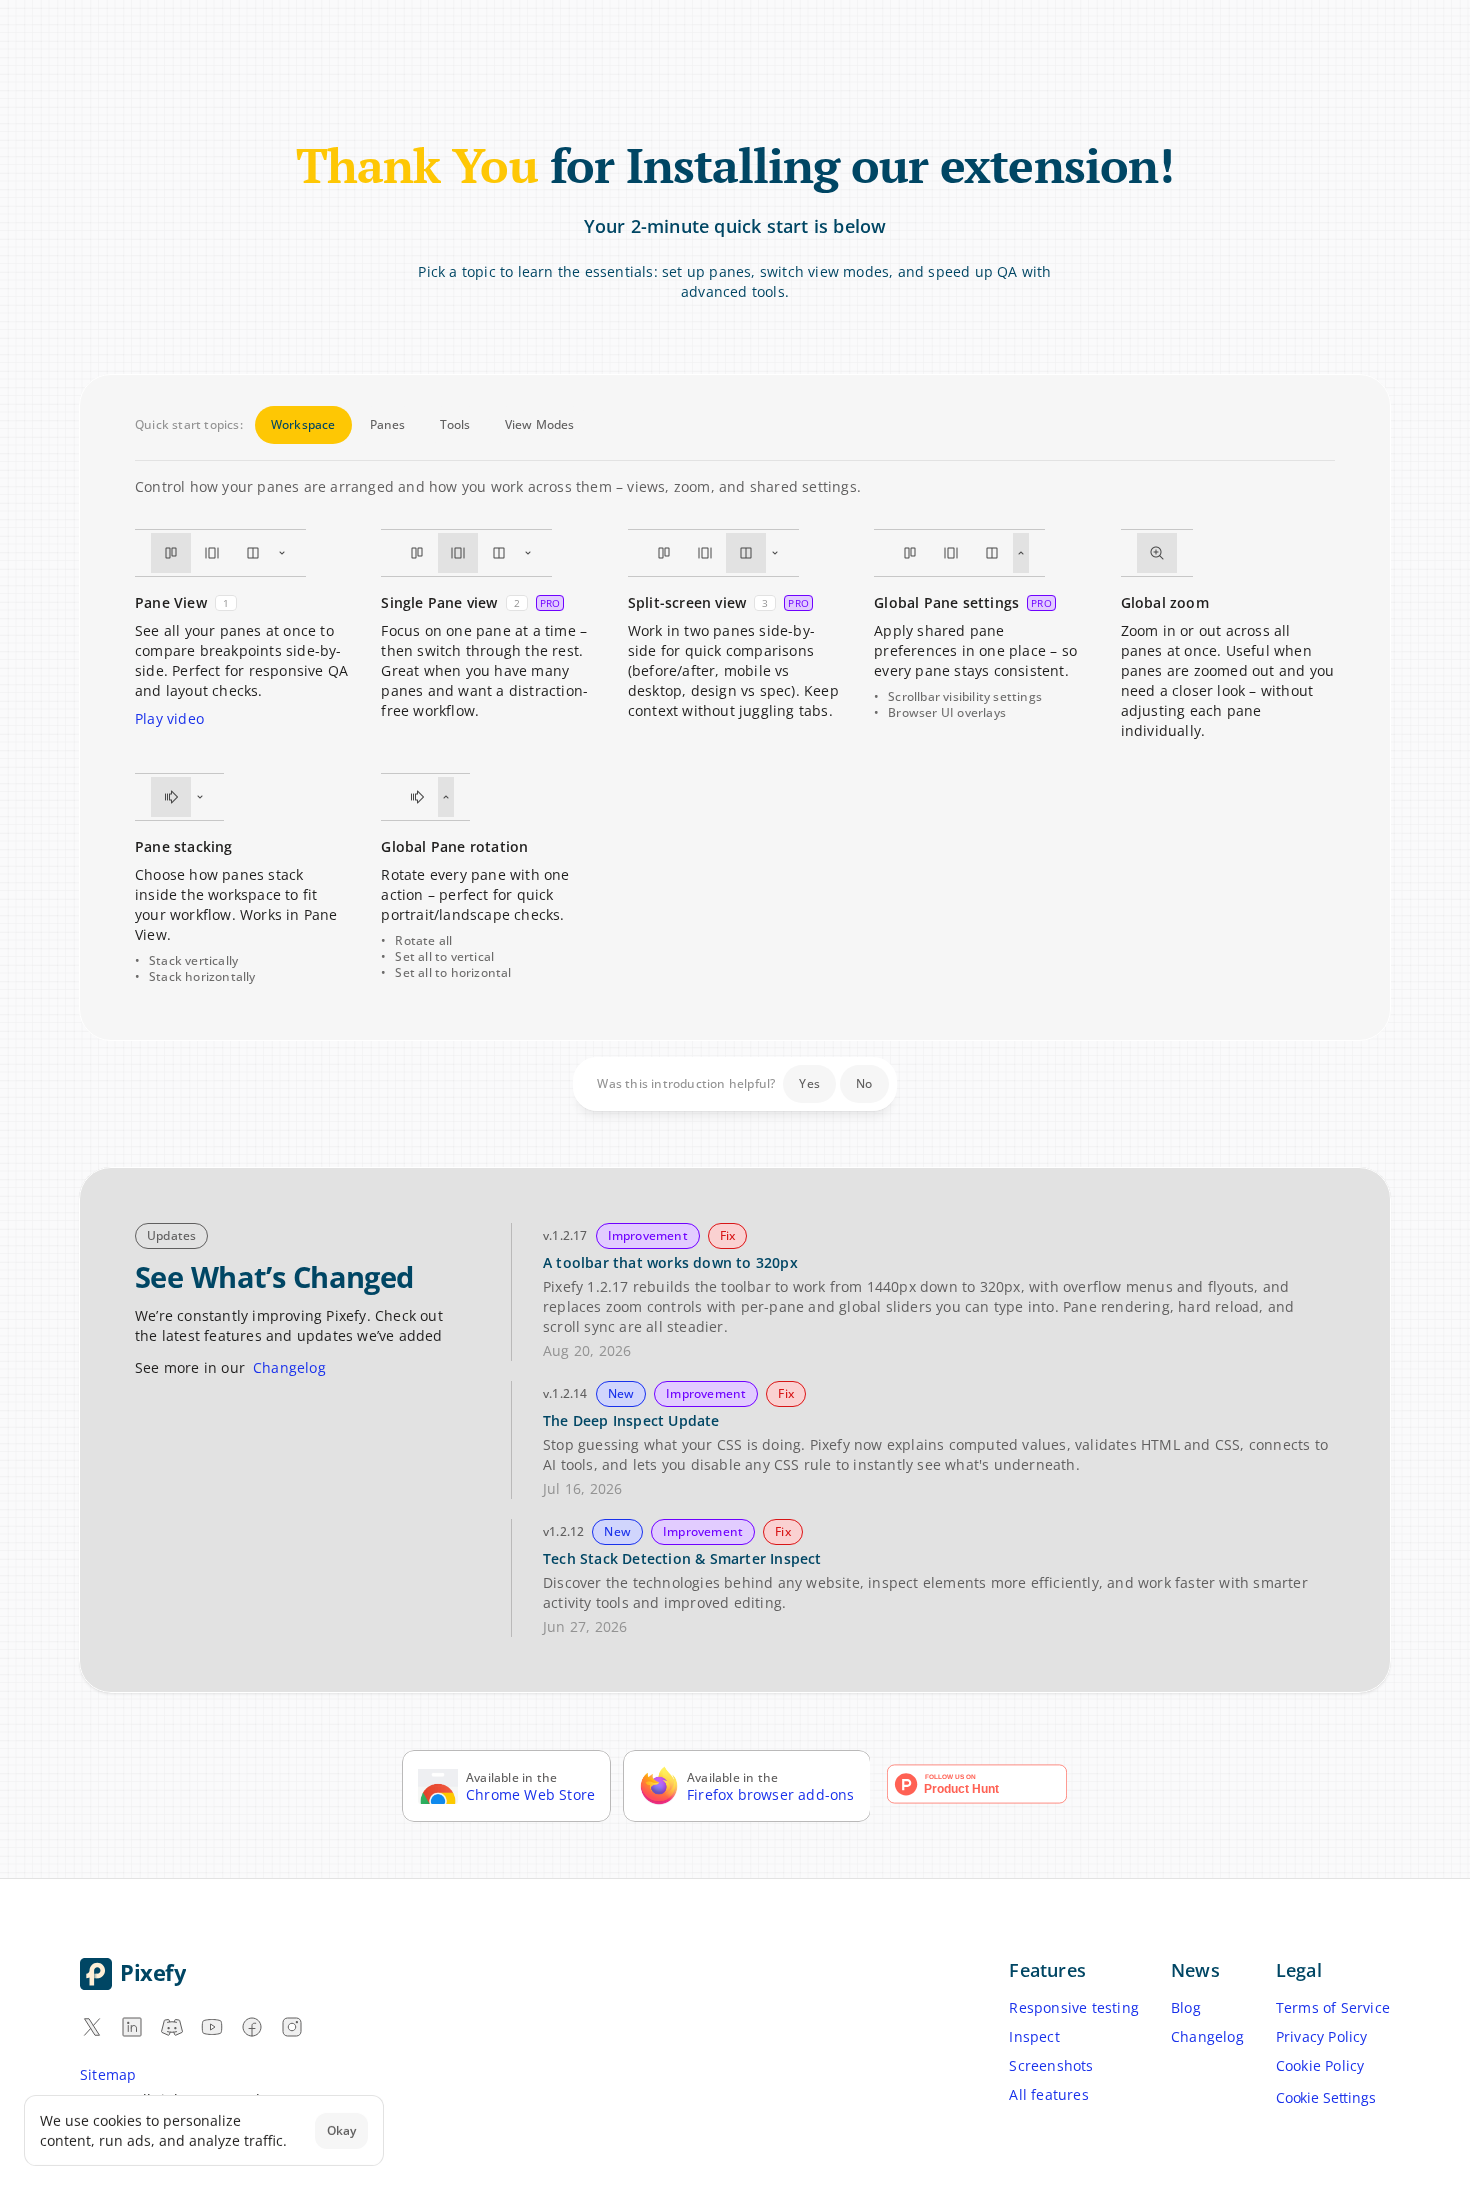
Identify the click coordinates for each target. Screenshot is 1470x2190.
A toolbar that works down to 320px (670, 1262)
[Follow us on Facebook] (252, 2027)
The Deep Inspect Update (631, 1420)
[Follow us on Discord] (172, 2027)
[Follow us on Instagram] (292, 2027)
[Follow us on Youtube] (212, 2027)
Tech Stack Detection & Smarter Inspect (682, 1558)
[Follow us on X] (92, 2027)
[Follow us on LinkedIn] (132, 2027)
